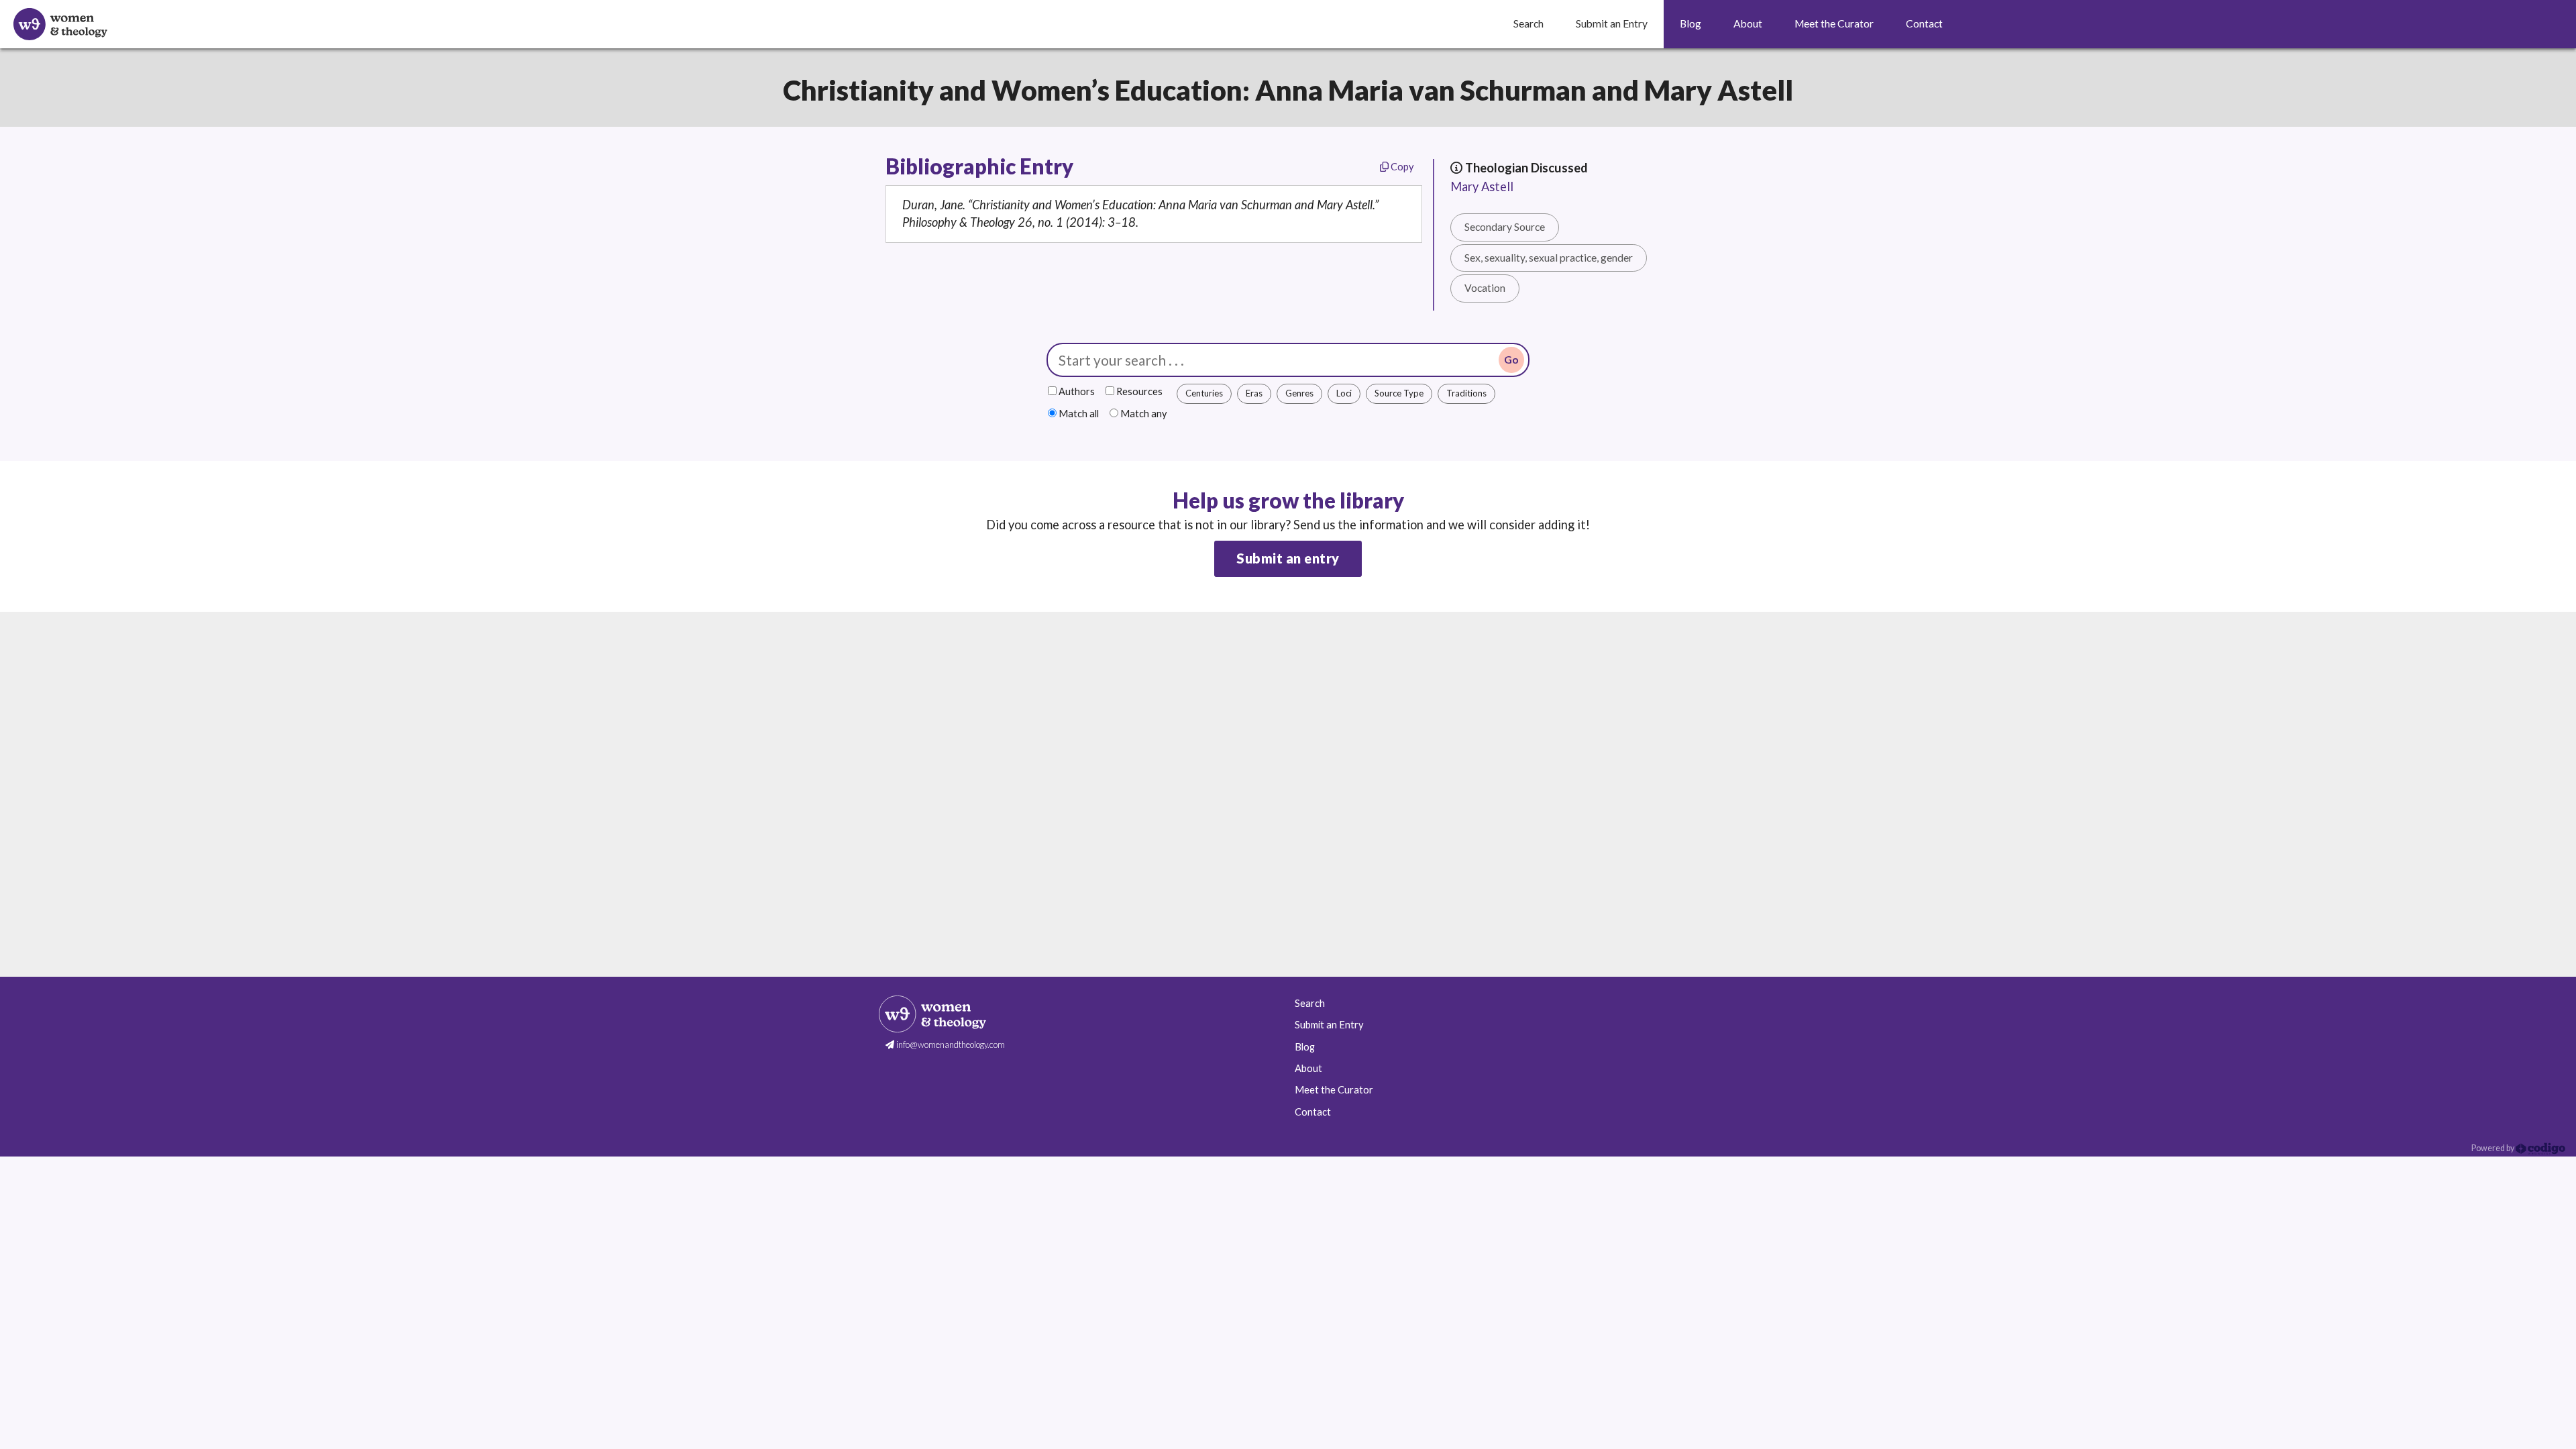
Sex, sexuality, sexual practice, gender (1549, 258)
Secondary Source (1505, 227)
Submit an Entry (1329, 1025)
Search (1310, 1003)
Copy (1401, 167)
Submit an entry (1288, 558)
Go (1511, 360)
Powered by (2493, 1148)
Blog (1305, 1047)
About (1308, 1068)
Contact (1313, 1112)
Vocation (1485, 288)
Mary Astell (1482, 186)
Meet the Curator (1334, 1090)
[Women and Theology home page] (60, 24)
